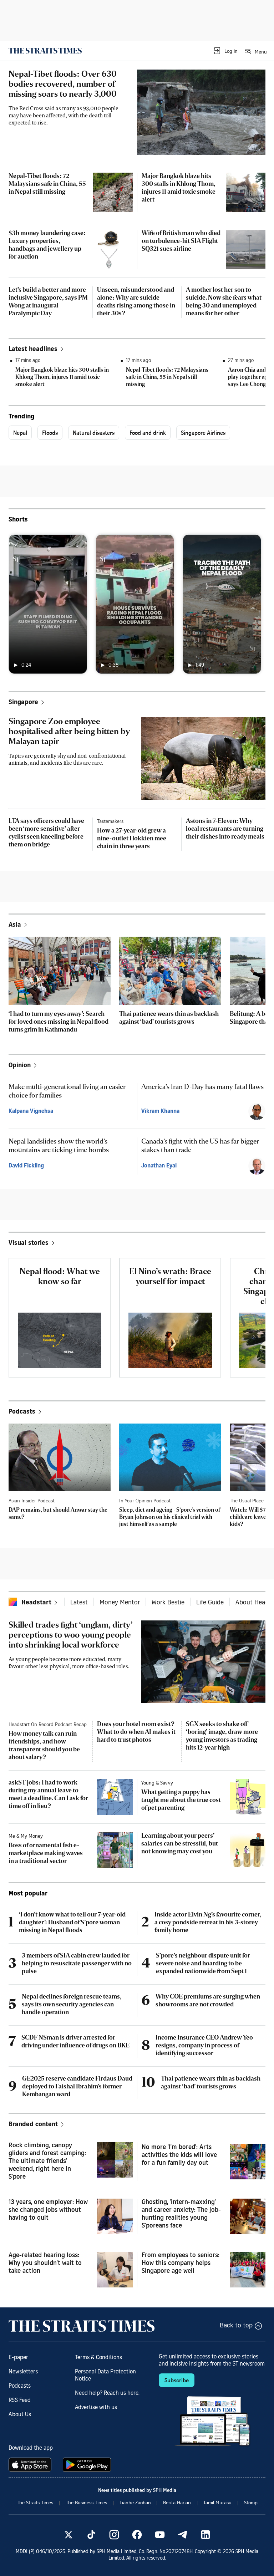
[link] (45, 51)
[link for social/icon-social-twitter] (68, 2535)
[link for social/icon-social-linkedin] (205, 2535)
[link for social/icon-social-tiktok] (91, 2535)
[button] (225, 51)
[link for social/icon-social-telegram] (183, 2535)
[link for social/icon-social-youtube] (160, 2535)
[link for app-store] (31, 2465)
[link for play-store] (88, 2465)
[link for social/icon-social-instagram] (114, 2535)
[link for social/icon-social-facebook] (137, 2535)
